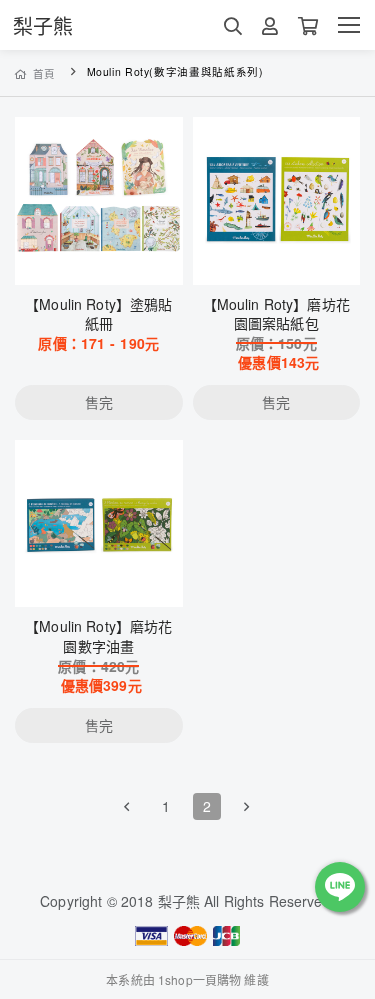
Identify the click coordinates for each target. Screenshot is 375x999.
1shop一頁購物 (199, 979)
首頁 (44, 73)
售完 (99, 257)
